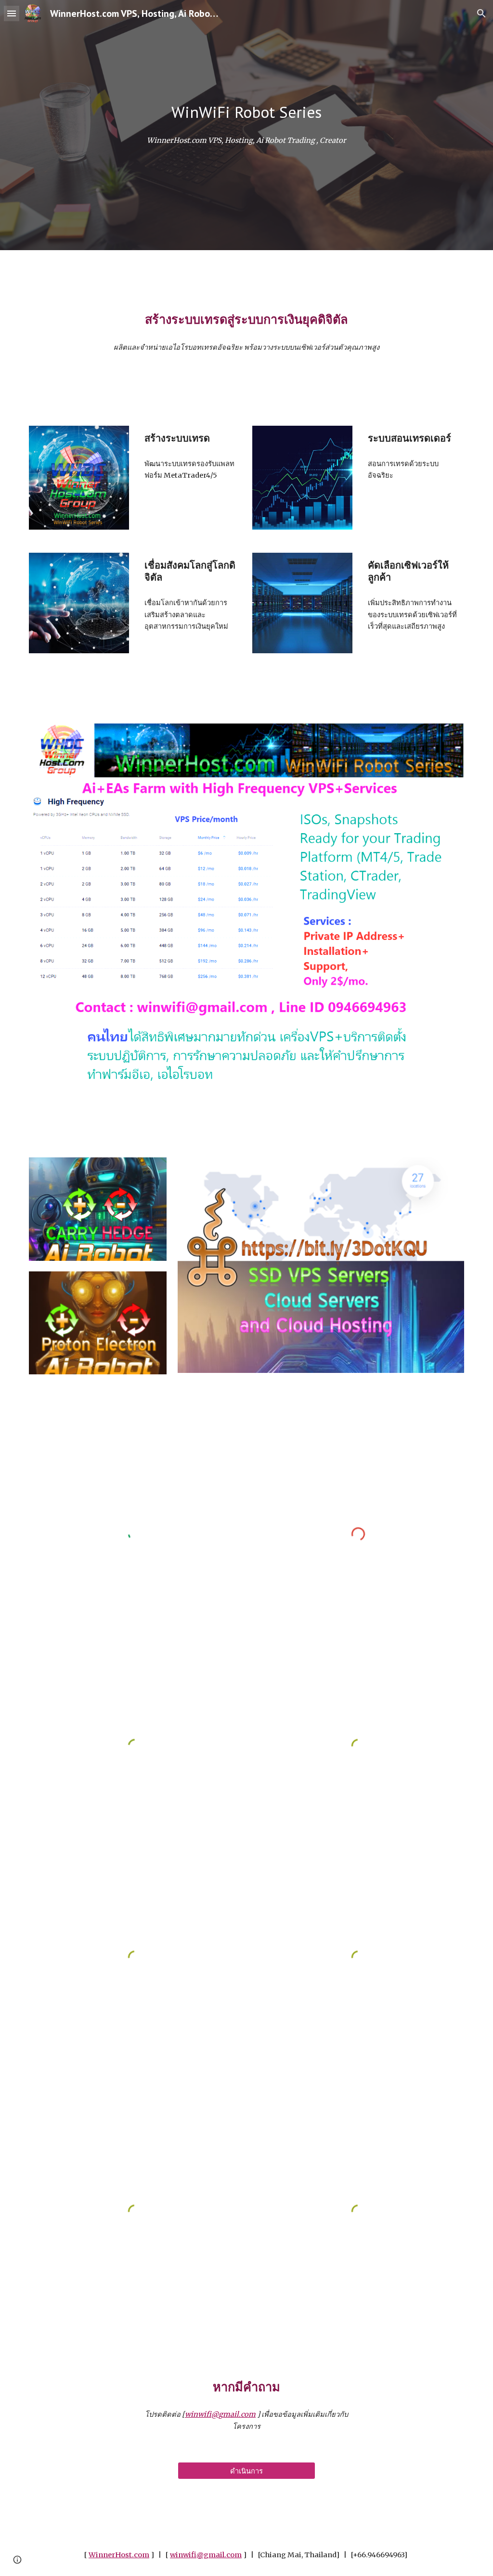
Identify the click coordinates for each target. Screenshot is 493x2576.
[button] (12, 13)
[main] (247, 112)
